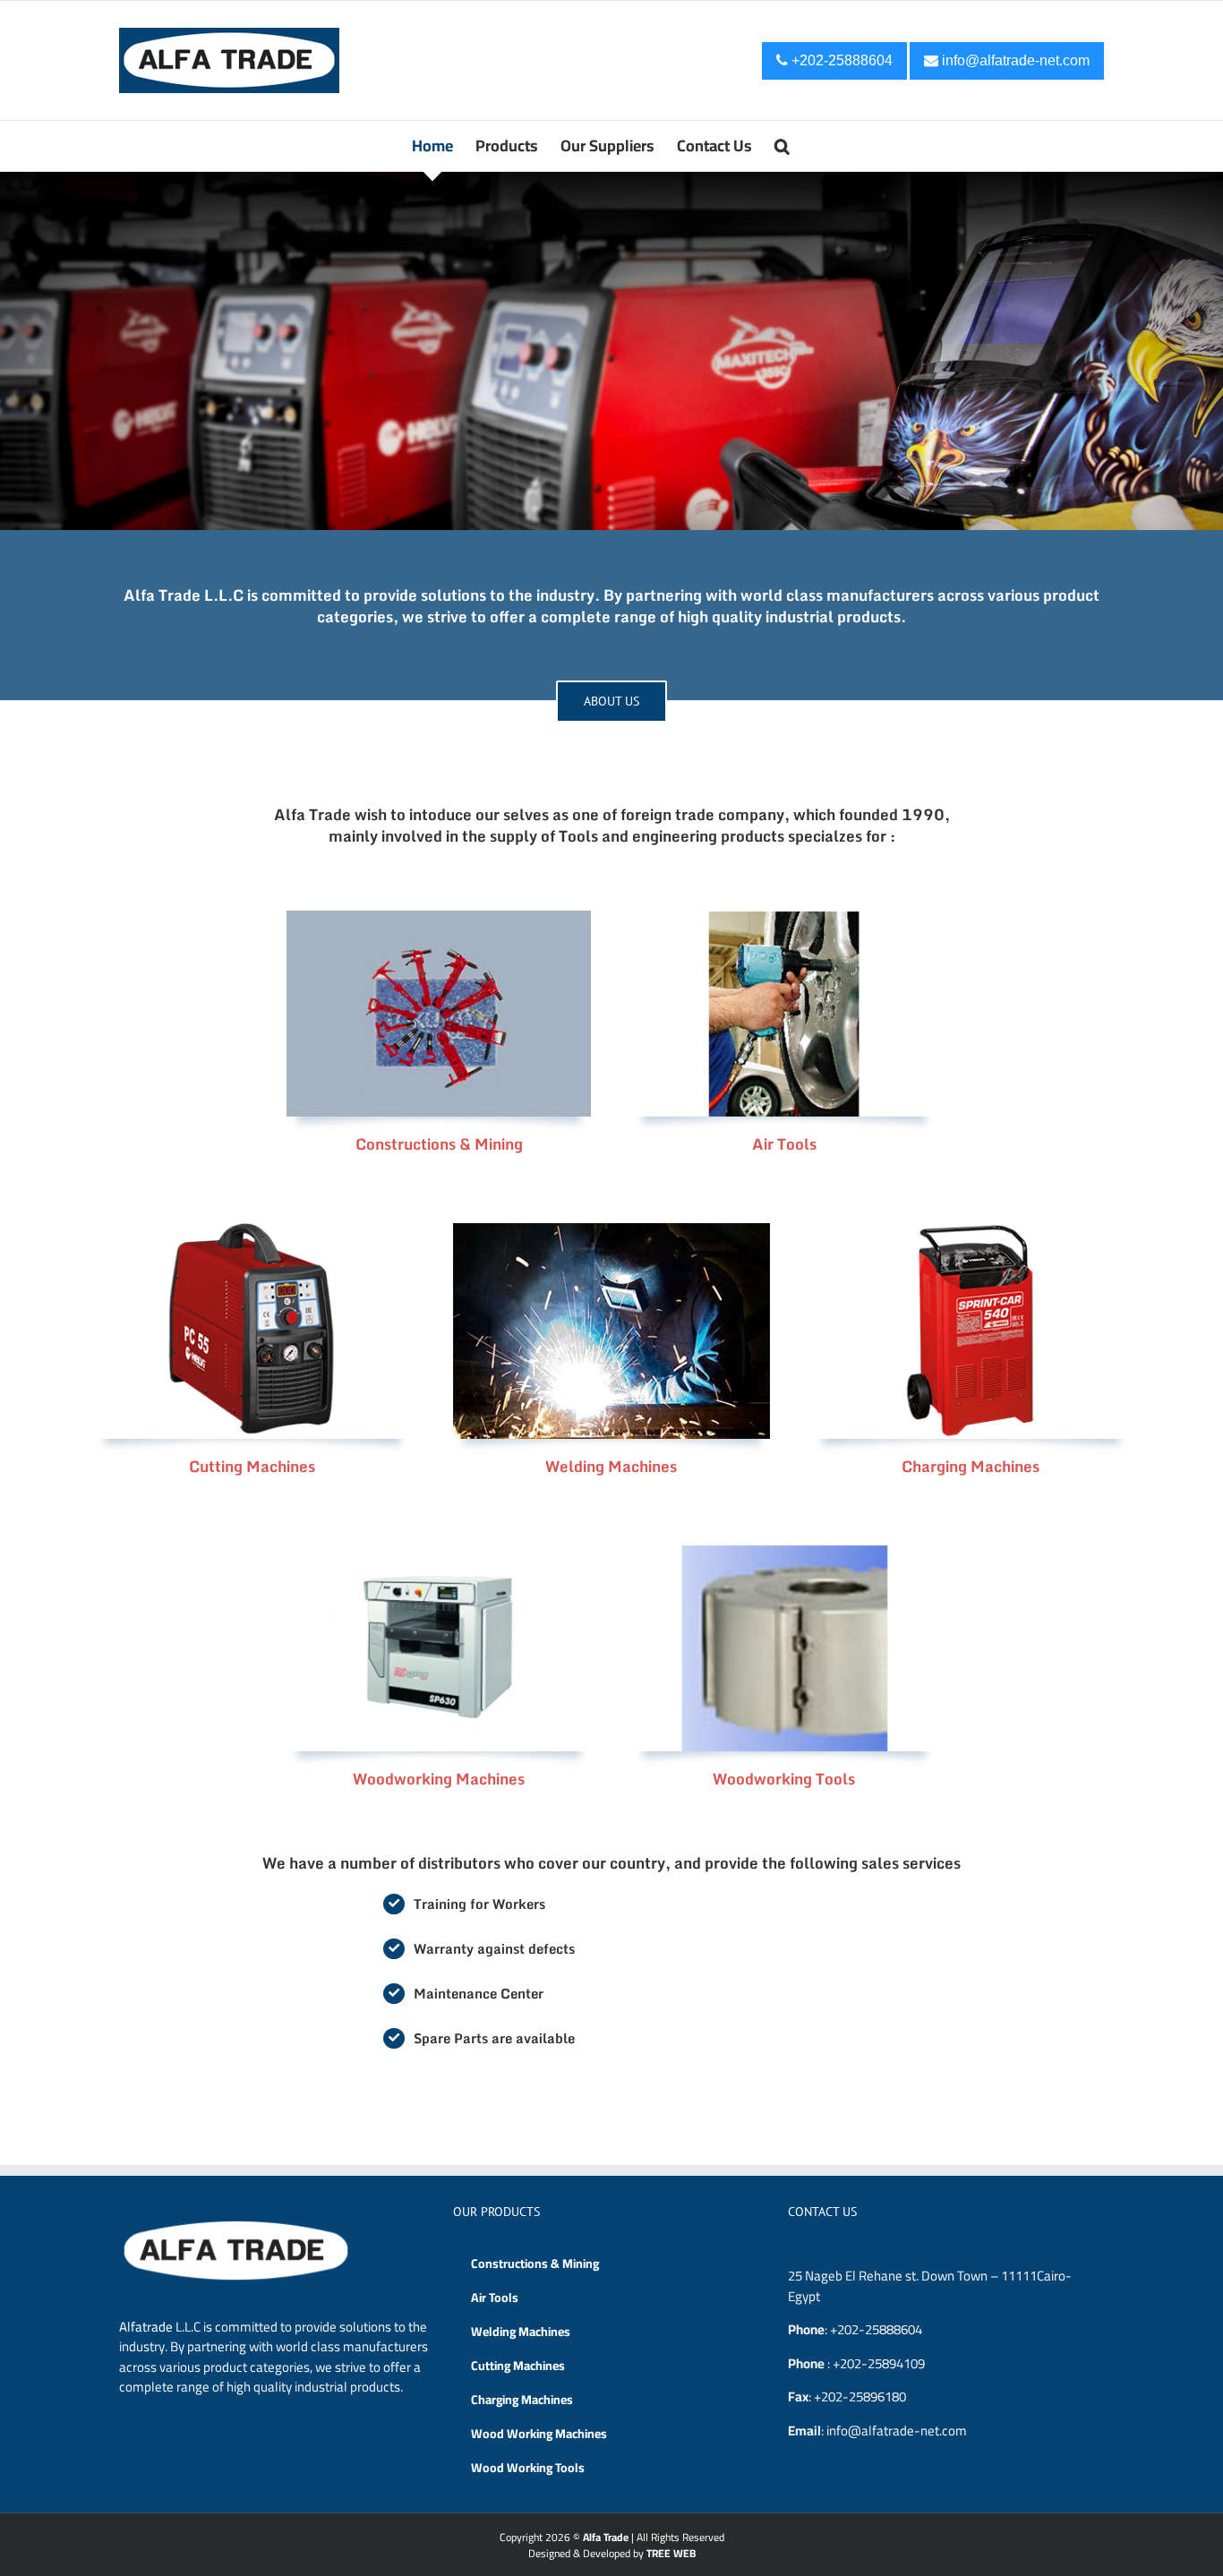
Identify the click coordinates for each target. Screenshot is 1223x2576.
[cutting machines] (252, 1230)
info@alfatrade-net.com (1014, 60)
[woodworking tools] (784, 1551)
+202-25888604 (840, 60)
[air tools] (784, 917)
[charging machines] (971, 1230)
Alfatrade (146, 2327)
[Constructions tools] (438, 917)
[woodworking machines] (438, 1551)
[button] (782, 146)
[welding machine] (612, 1230)
